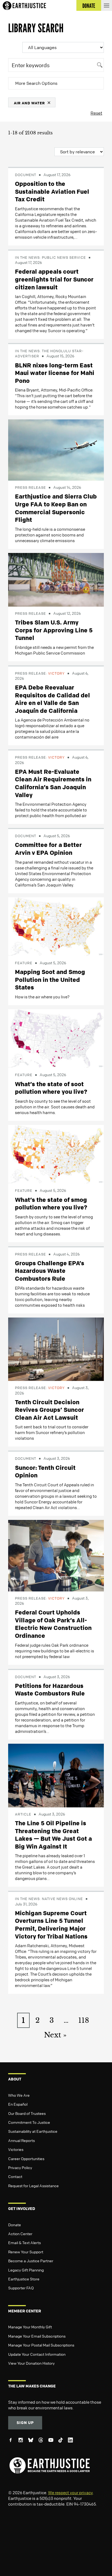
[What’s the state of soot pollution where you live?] (56, 1038)
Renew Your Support (26, 2252)
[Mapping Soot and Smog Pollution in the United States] (56, 926)
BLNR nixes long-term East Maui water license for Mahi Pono (55, 373)
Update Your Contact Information (37, 2354)
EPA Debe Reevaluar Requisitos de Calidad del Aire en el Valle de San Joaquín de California (52, 699)
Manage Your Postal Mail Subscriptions (41, 2345)
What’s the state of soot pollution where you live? (51, 1088)
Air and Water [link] (29, 103)
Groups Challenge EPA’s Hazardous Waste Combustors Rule (50, 1271)
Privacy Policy (20, 2167)
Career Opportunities (26, 2158)
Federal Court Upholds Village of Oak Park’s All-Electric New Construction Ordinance (53, 1624)
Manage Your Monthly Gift (30, 2327)
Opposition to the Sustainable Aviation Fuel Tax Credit (52, 191)
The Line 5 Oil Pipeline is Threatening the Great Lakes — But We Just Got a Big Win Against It (53, 1835)
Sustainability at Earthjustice (33, 2131)
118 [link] (84, 2020)
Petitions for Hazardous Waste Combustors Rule (50, 1690)
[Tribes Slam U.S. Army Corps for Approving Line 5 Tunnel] (56, 579)
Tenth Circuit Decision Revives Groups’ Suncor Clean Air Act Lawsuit (49, 1410)
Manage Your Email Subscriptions (37, 2336)
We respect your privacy (70, 2493)
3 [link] (52, 2020)
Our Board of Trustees (27, 2113)
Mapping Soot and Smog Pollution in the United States (50, 980)
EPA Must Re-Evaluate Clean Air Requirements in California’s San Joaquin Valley (53, 783)
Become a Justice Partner (31, 2261)
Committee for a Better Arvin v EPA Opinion (48, 849)
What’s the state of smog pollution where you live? (51, 1204)
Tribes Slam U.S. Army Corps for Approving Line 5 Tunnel (54, 630)
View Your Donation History (31, 2363)
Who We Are (19, 2095)
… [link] (66, 2020)
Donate (15, 2225)
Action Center (20, 2234)
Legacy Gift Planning (26, 2270)
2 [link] (38, 2020)
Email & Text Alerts (24, 2242)
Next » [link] (55, 2035)
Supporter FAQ (21, 2288)
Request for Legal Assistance (33, 2186)
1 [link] (23, 2020)
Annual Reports (21, 2140)
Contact (15, 2176)
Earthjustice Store (24, 2279)
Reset (96, 113)
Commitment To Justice (29, 2122)
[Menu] (107, 5)
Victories (16, 2149)
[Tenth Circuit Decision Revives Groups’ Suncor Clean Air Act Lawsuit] (56, 1349)
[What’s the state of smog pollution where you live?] (56, 1154)
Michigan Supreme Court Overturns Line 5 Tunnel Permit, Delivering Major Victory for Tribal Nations (51, 1925)
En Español (18, 2104)
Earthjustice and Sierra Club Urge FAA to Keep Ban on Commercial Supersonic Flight (56, 508)
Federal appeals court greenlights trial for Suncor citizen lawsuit (54, 279)
